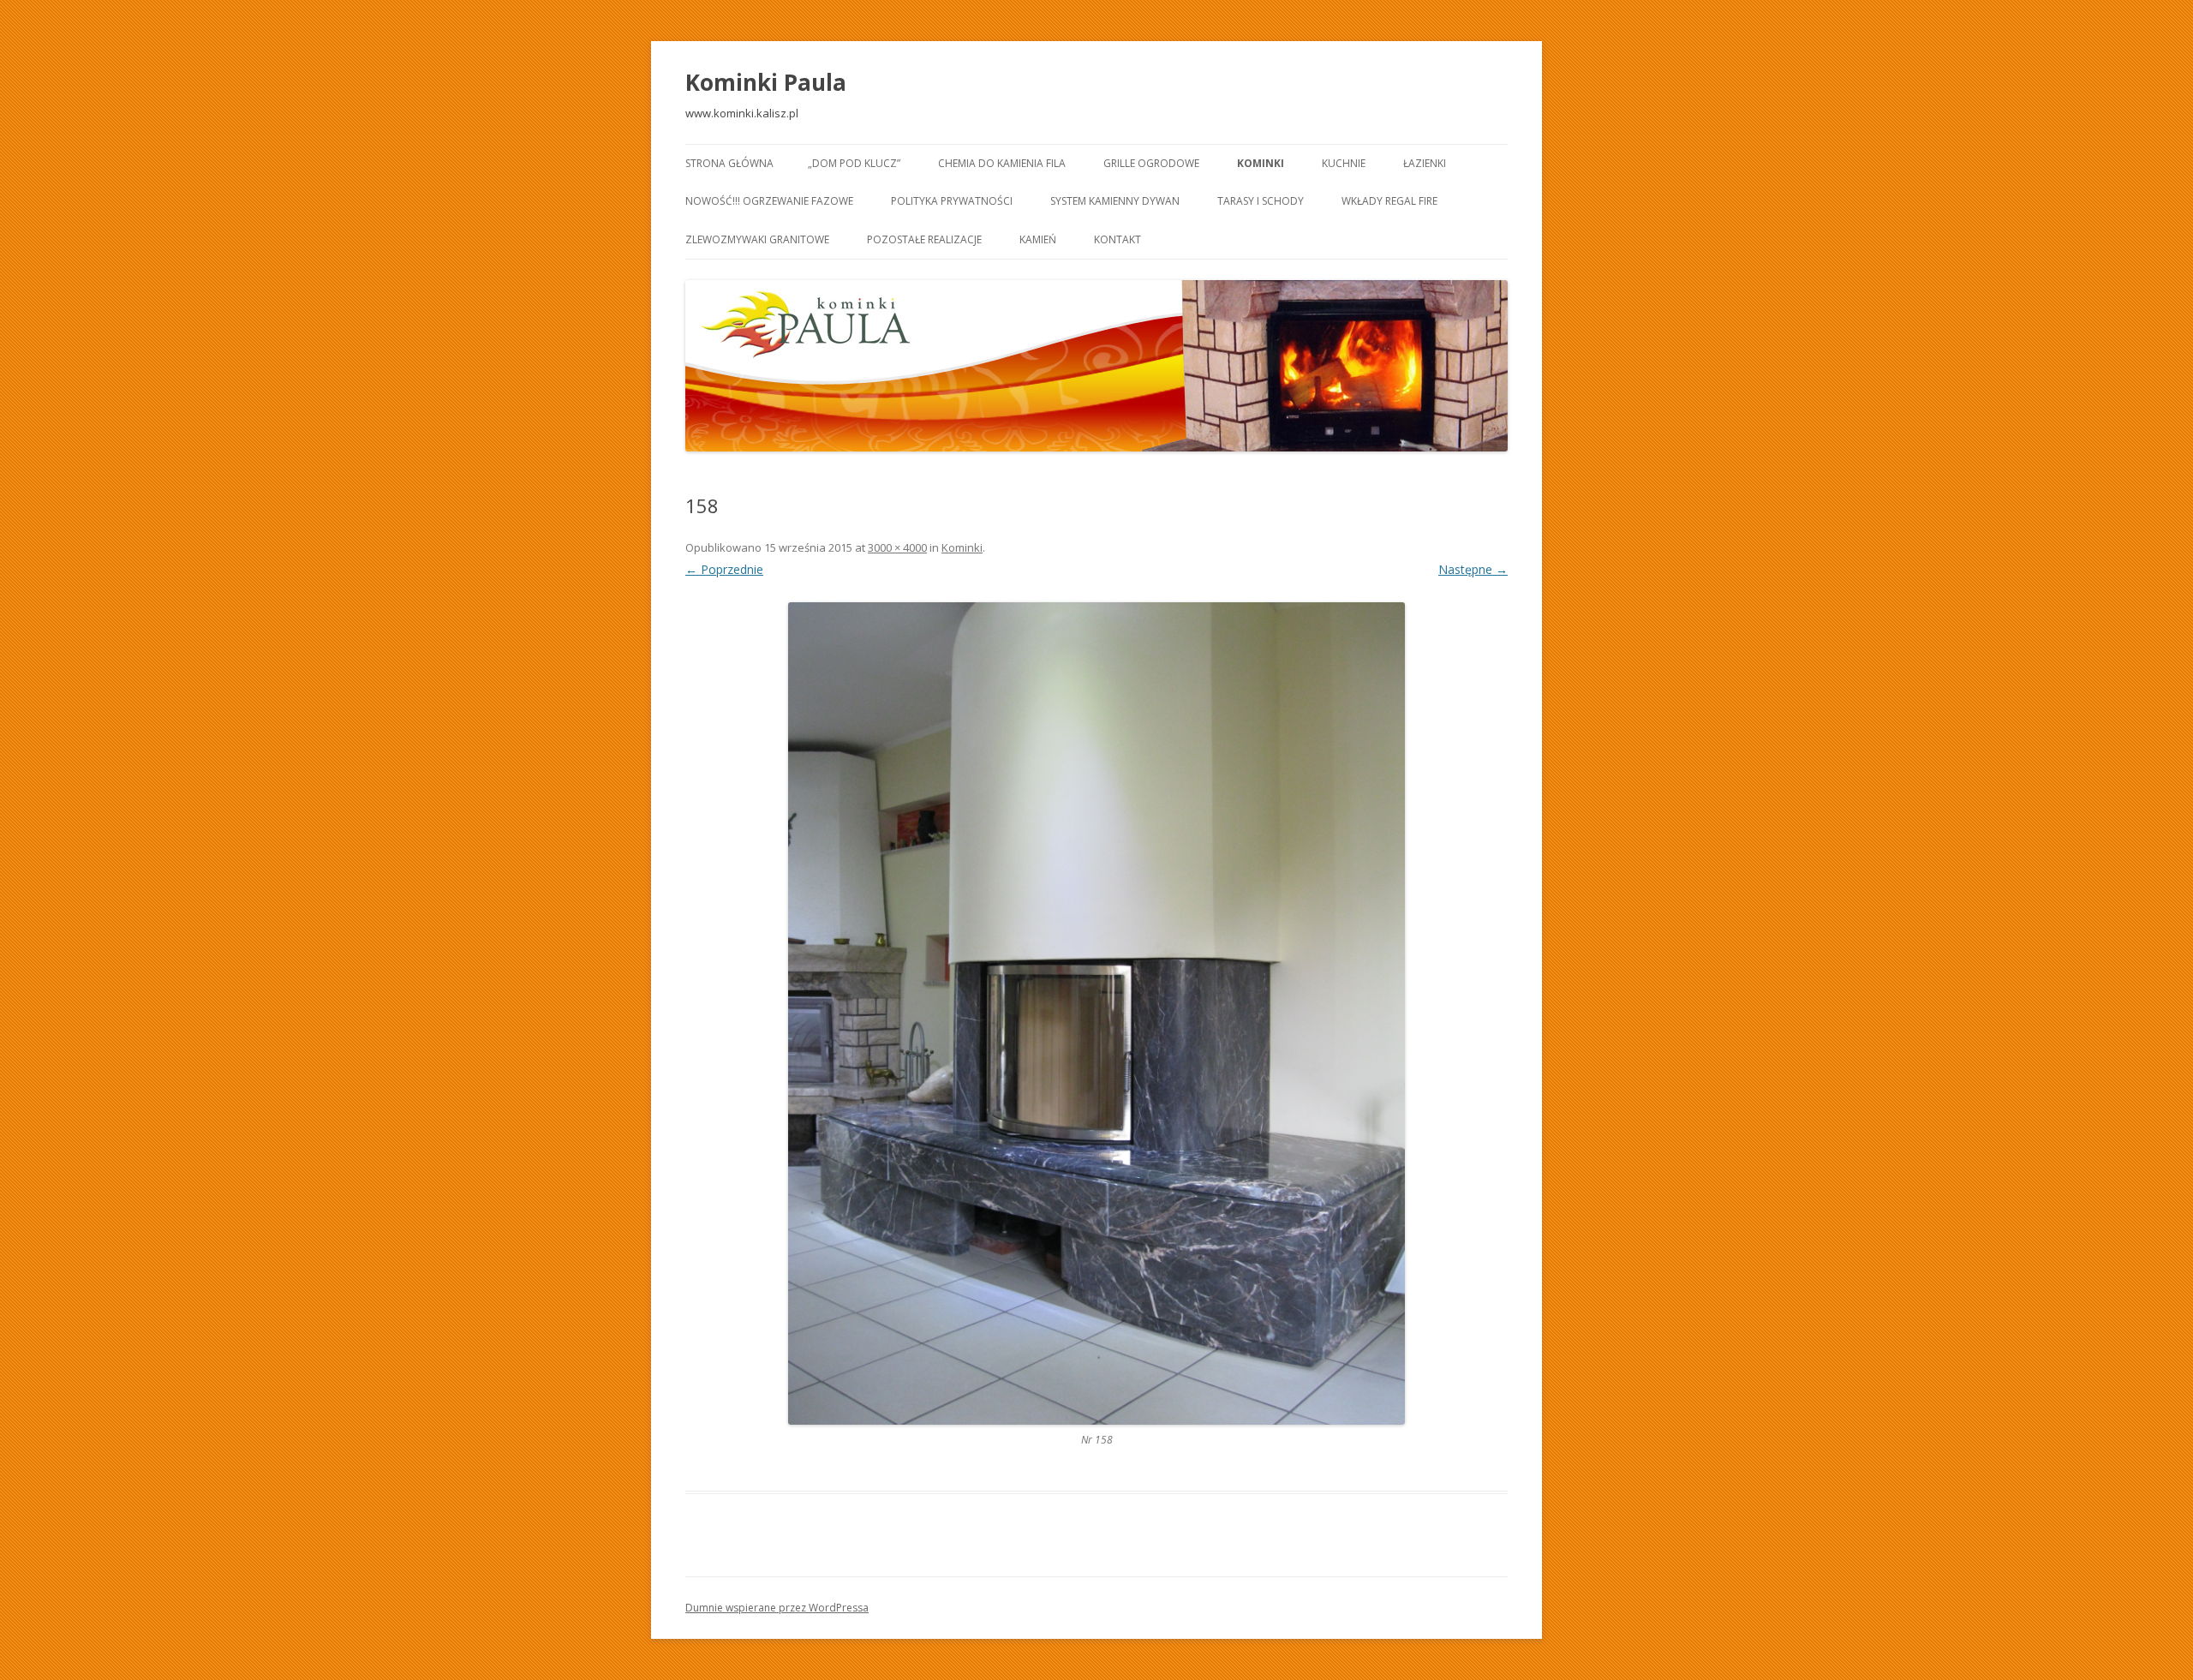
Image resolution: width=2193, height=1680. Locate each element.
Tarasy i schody (1261, 201)
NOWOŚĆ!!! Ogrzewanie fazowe (769, 201)
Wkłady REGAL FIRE (1389, 201)
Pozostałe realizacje (924, 239)
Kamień (1038, 239)
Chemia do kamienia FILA (1002, 163)
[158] (1096, 1013)
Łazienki (1425, 163)
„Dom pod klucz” (854, 163)
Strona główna (729, 163)
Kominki (1261, 163)
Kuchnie (1344, 163)
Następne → (1473, 569)
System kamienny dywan (1115, 201)
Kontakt (1117, 239)
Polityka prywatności (952, 201)
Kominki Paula (766, 82)
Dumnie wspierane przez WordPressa (777, 1608)
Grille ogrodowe (1151, 163)
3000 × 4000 (897, 547)
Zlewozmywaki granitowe (757, 239)
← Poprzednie (724, 569)
